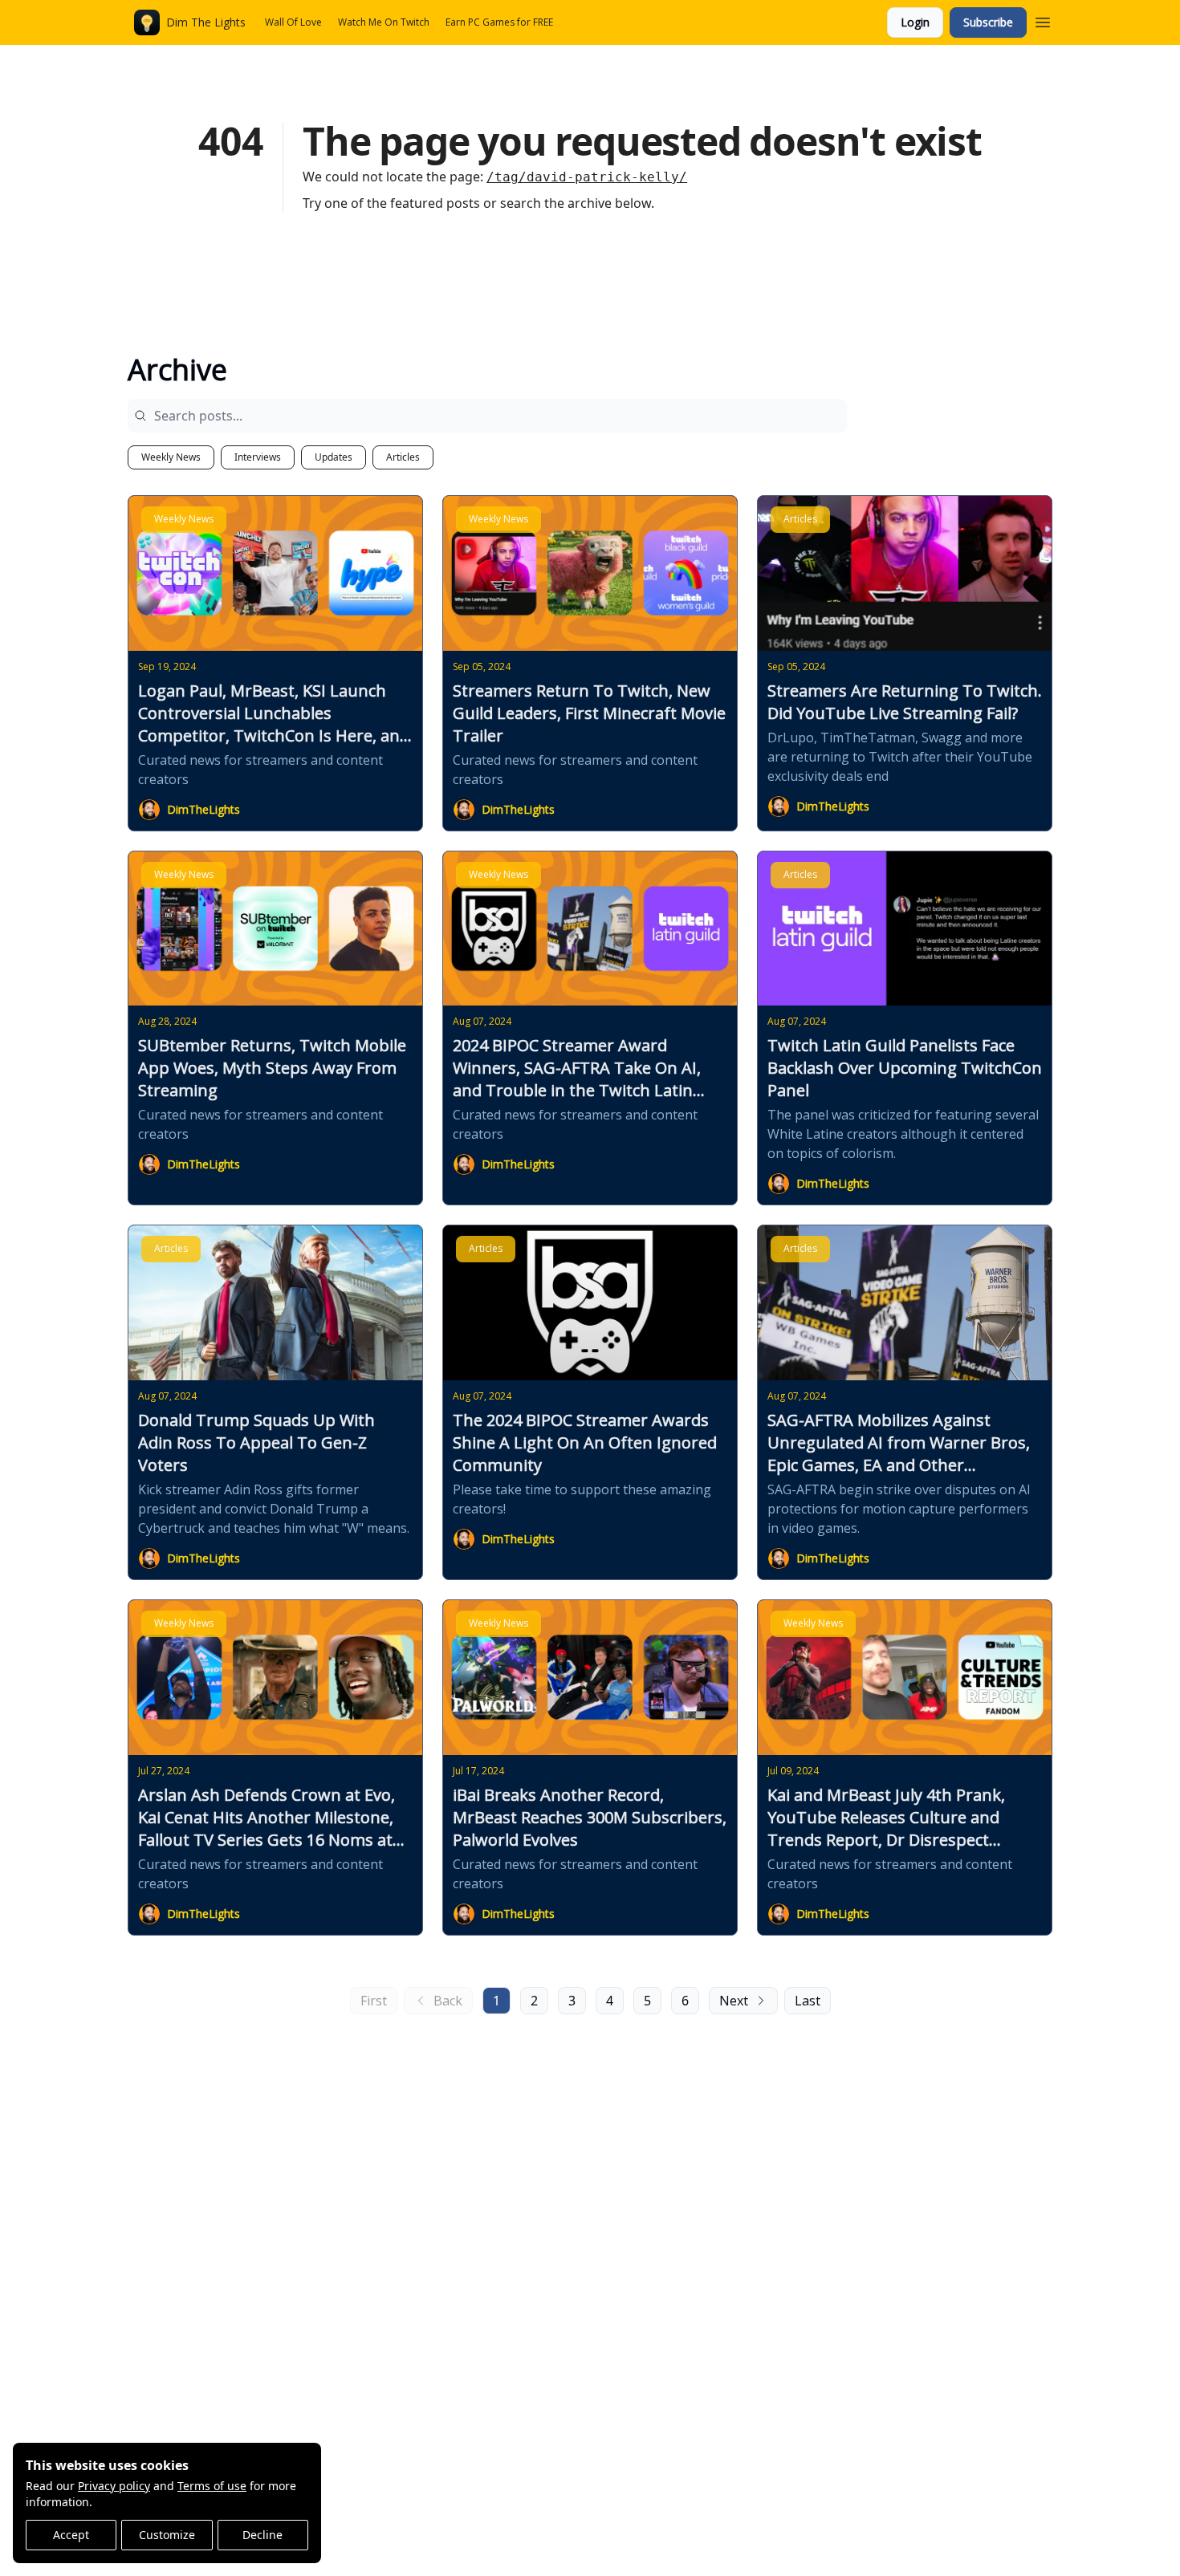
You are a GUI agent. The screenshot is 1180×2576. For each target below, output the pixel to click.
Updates (334, 457)
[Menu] (1043, 20)
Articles (403, 457)
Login (915, 22)
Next (734, 2001)
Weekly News (171, 457)
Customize (167, 2535)
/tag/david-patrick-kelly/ (587, 177)
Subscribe (988, 22)
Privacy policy (114, 2486)
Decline (262, 2535)
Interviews (258, 457)
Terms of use (212, 2486)
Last (808, 2001)
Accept (71, 2535)
